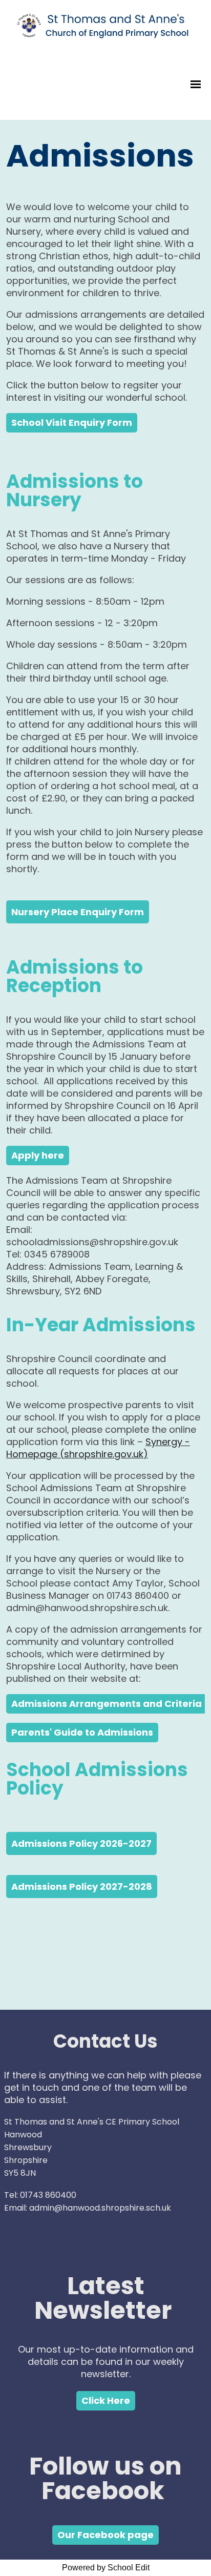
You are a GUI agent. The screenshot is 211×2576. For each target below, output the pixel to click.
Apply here (38, 1155)
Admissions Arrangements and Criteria (107, 1704)
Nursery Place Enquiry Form (78, 912)
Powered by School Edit (106, 2568)
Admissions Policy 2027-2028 (82, 1887)
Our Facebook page (105, 2535)
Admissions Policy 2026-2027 (81, 1843)
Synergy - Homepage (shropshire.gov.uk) (98, 1448)
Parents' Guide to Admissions (82, 1732)
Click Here (106, 2400)
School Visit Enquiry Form (72, 423)
